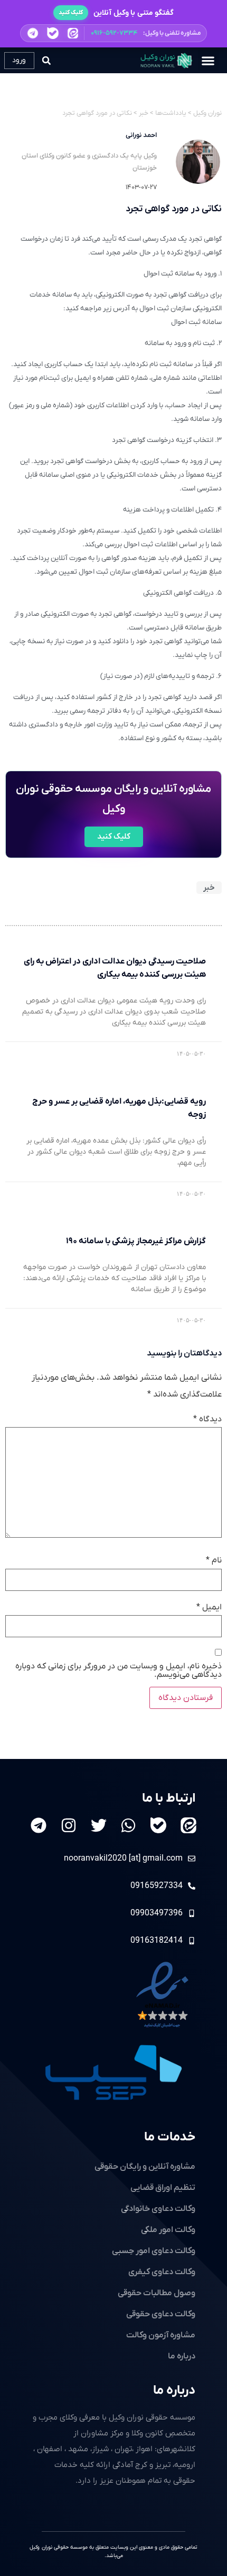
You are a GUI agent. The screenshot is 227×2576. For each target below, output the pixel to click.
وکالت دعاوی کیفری (162, 2272)
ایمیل (209, 1607)
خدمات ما (170, 2137)
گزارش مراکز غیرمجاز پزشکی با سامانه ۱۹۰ (136, 1241)
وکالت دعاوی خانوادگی (158, 2209)
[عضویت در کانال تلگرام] (33, 33)
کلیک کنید (71, 13)
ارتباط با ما (169, 1798)
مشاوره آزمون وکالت (161, 2335)
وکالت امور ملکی (168, 2230)
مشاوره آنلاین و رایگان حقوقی (145, 2167)
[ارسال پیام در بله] (53, 33)
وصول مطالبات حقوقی (157, 2293)
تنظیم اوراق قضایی (163, 2188)
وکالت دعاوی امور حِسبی (154, 2251)
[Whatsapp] (128, 1825)
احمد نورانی (141, 135)
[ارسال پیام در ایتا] (73, 33)
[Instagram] (69, 1825)
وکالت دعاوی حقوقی (161, 2314)
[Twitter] (99, 1825)
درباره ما (174, 2391)
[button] (113, 33)
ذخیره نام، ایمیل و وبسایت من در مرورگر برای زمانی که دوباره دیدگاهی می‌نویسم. (119, 1670)
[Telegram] (39, 1825)
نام (214, 1560)
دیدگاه (207, 1419)
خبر (209, 888)
